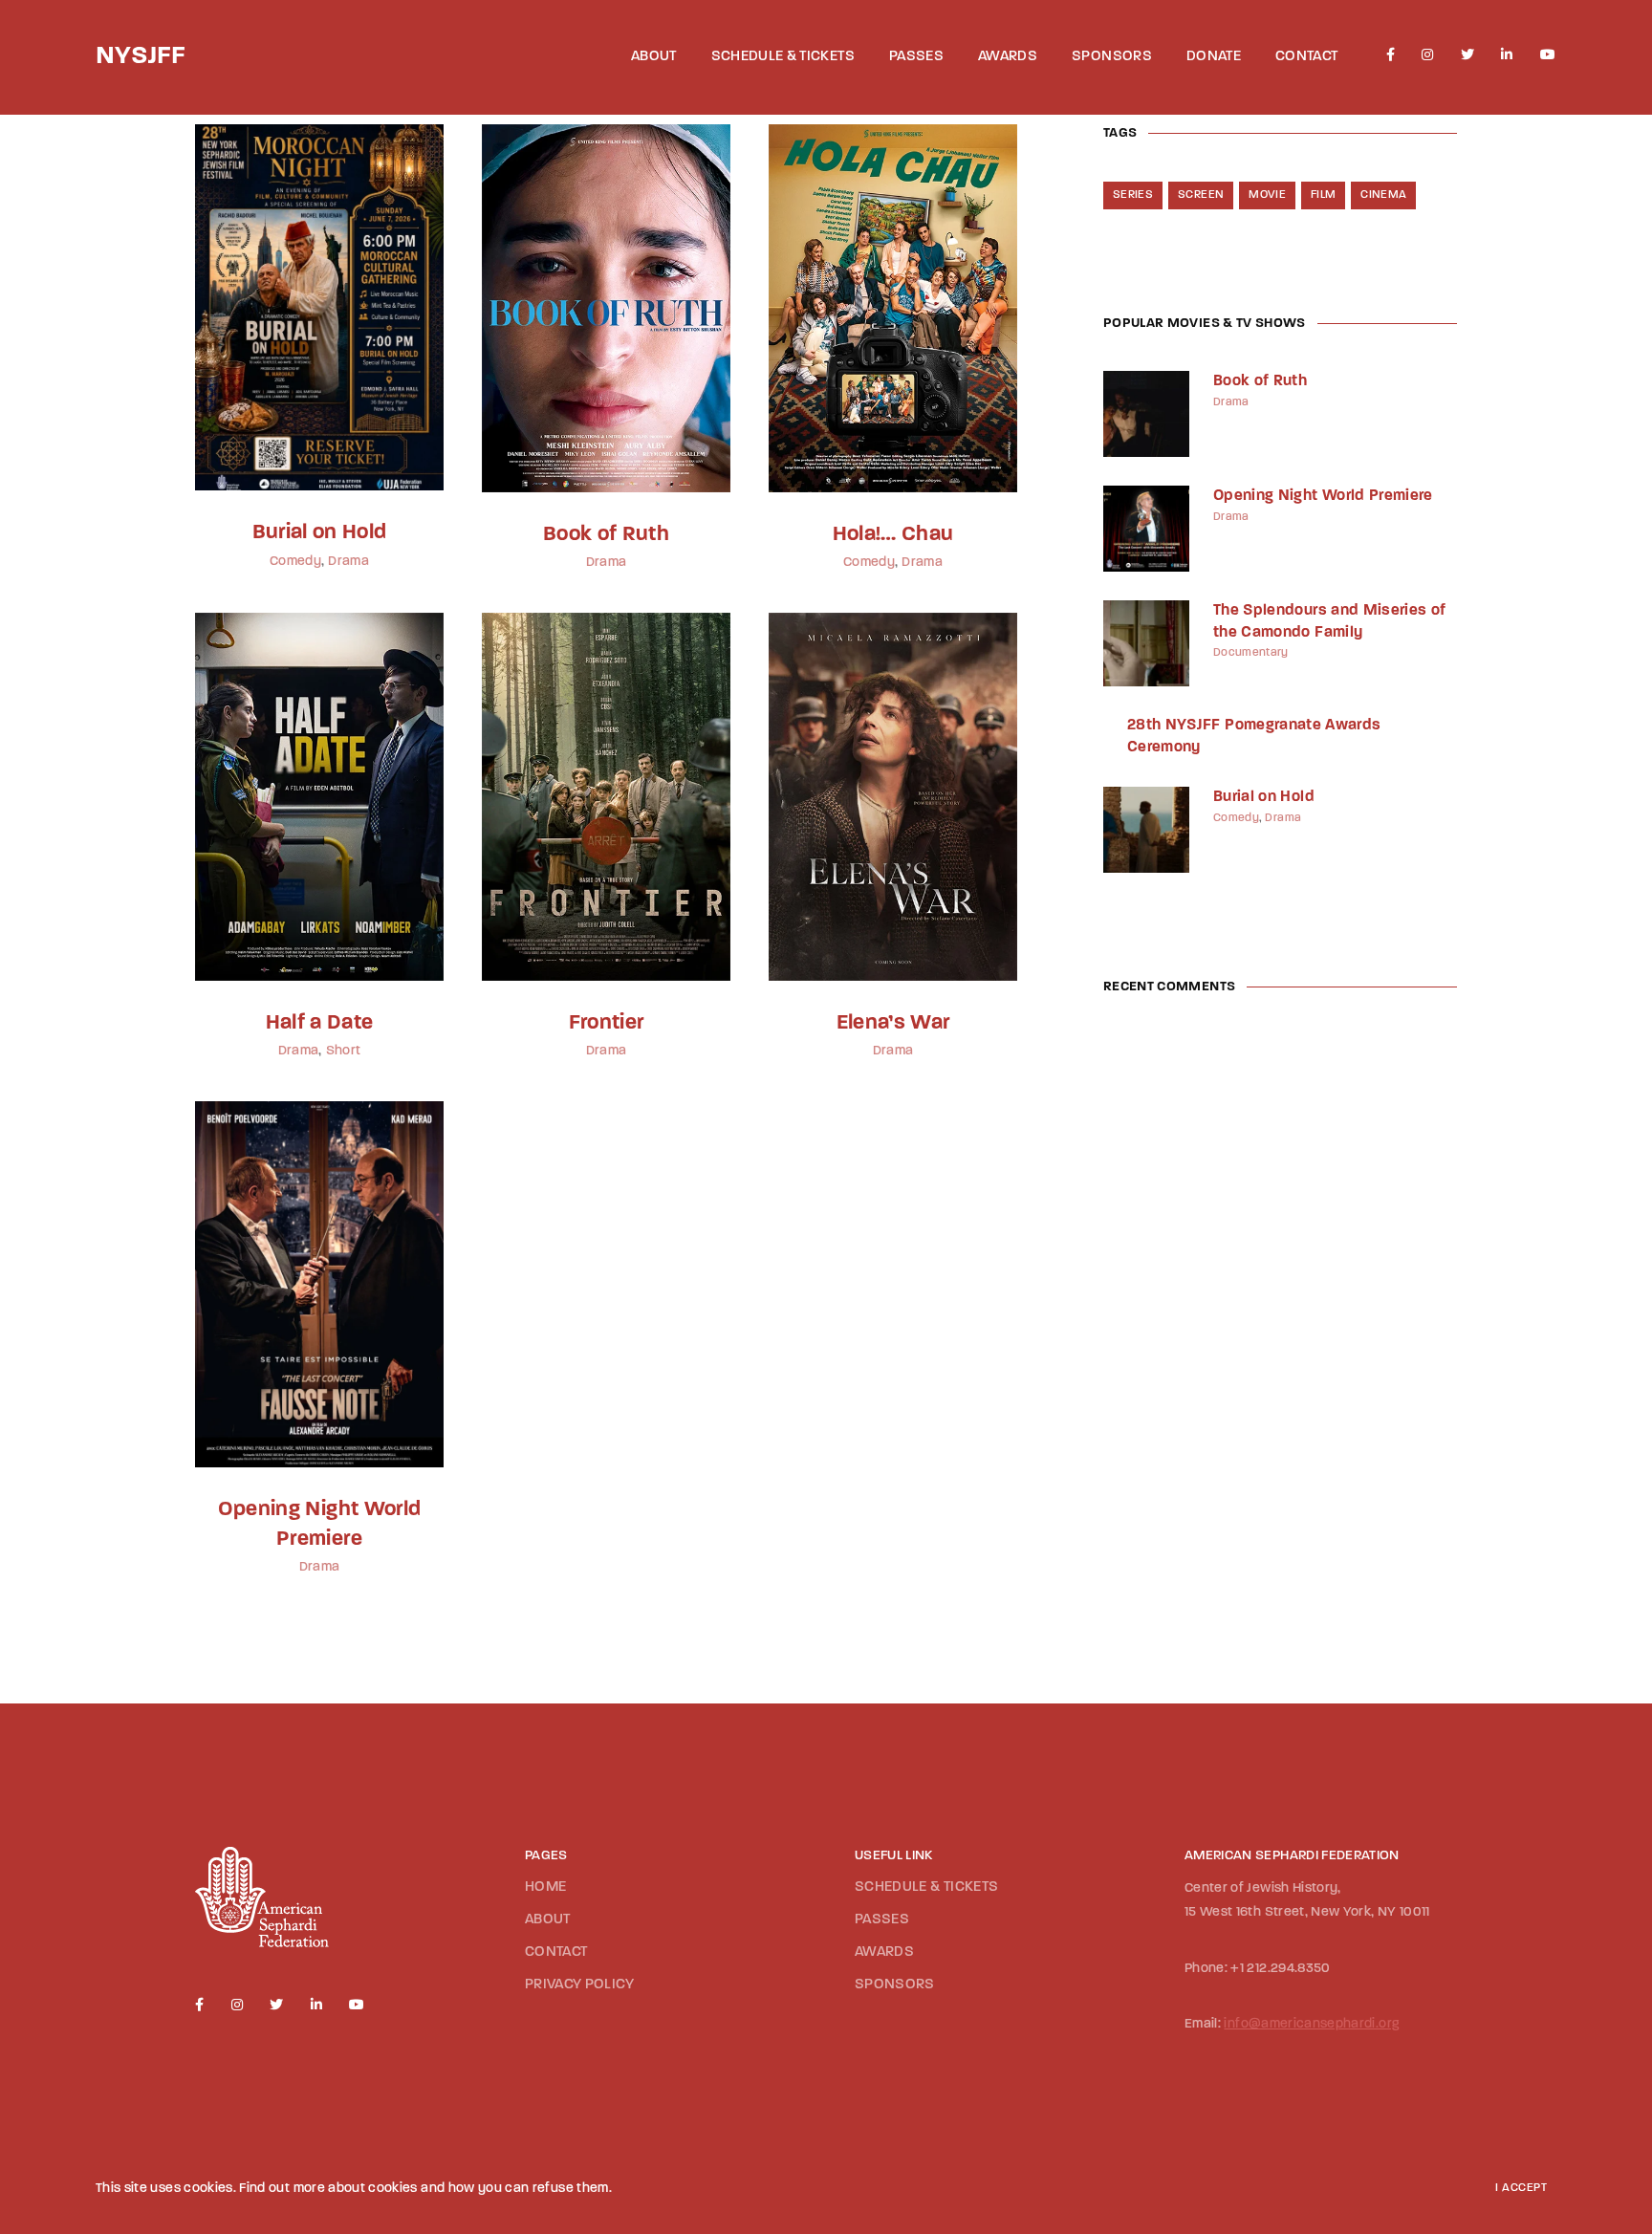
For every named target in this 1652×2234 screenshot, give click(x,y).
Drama (348, 562)
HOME (545, 1887)
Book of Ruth (606, 535)
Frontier (607, 1023)
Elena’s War (893, 1023)
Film (1323, 195)
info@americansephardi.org (1311, 2024)
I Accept (1521, 2188)
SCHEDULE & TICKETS (783, 57)
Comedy (295, 562)
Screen (1201, 195)
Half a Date (320, 1023)
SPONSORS (1112, 57)
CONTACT (1306, 57)
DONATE (1214, 57)
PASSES (916, 57)
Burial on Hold (320, 533)
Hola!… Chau (893, 535)
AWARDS (1008, 57)
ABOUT (654, 57)
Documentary (1251, 653)
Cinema (1383, 195)
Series (1133, 195)
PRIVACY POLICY (579, 1985)
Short (344, 1051)
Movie (1267, 195)
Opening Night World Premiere (1323, 496)
